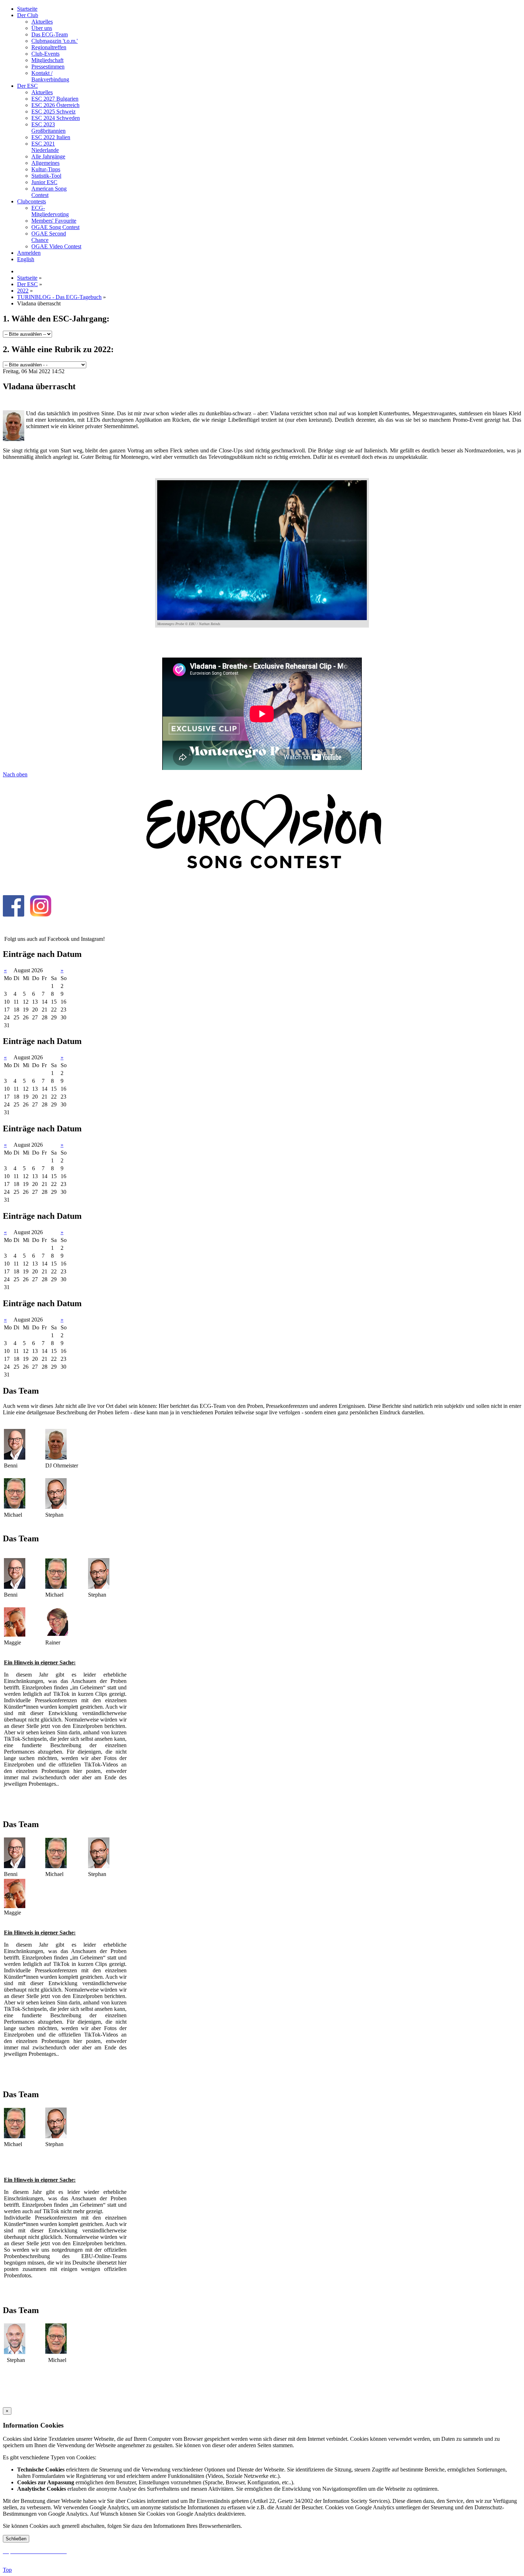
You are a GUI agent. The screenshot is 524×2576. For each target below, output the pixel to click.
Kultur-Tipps (46, 169)
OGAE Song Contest (55, 227)
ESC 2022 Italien (51, 137)
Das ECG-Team (50, 34)
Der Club (28, 15)
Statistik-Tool (46, 176)
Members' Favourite (54, 221)
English (26, 259)
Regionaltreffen (49, 47)
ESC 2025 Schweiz (53, 111)
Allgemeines (45, 163)
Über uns (42, 28)
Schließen (16, 2539)
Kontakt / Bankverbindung (50, 76)
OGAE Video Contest (56, 246)
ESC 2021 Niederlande (45, 147)
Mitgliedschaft (47, 60)
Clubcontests (32, 201)
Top (7, 2570)
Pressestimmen (48, 67)
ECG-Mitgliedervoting (50, 211)
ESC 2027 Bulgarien (55, 99)
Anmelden (29, 253)
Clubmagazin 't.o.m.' (55, 41)
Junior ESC (44, 182)
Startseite (27, 9)
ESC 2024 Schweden (56, 118)
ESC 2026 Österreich (55, 105)
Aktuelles (42, 22)
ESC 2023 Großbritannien (48, 128)
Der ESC (27, 86)
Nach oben (15, 774)
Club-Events (45, 54)
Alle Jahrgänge (48, 156)
